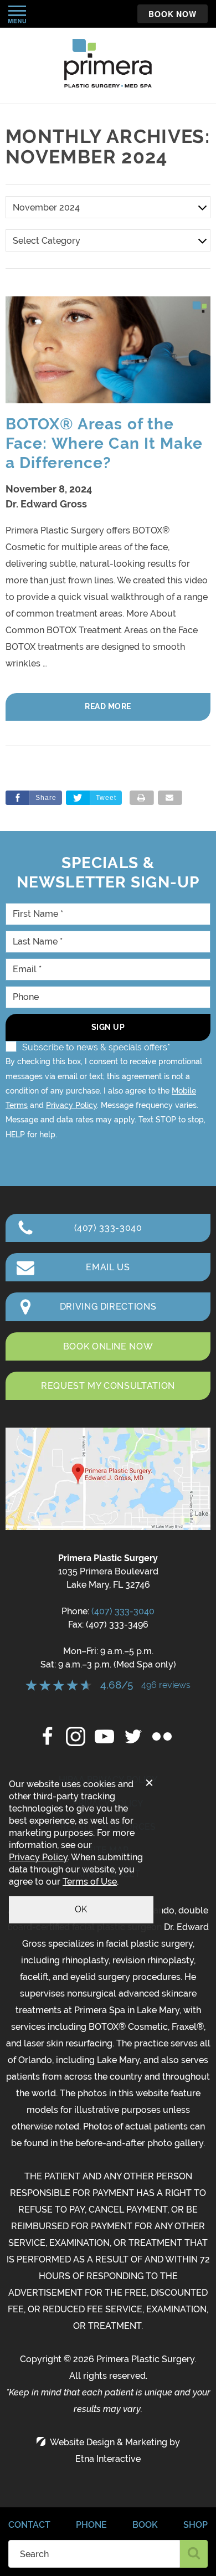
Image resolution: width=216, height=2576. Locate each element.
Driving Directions (108, 1307)
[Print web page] (142, 798)
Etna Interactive (108, 2459)
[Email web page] (170, 798)
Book (145, 2525)
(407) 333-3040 (123, 1611)
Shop (196, 2525)
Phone (91, 2525)
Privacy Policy (71, 1105)
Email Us (108, 1267)
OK (81, 1909)
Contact (29, 2525)
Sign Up (108, 1027)
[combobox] (94, 2554)
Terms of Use (90, 1882)
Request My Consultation (108, 1386)
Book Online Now (108, 1346)
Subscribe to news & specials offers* (96, 1047)
